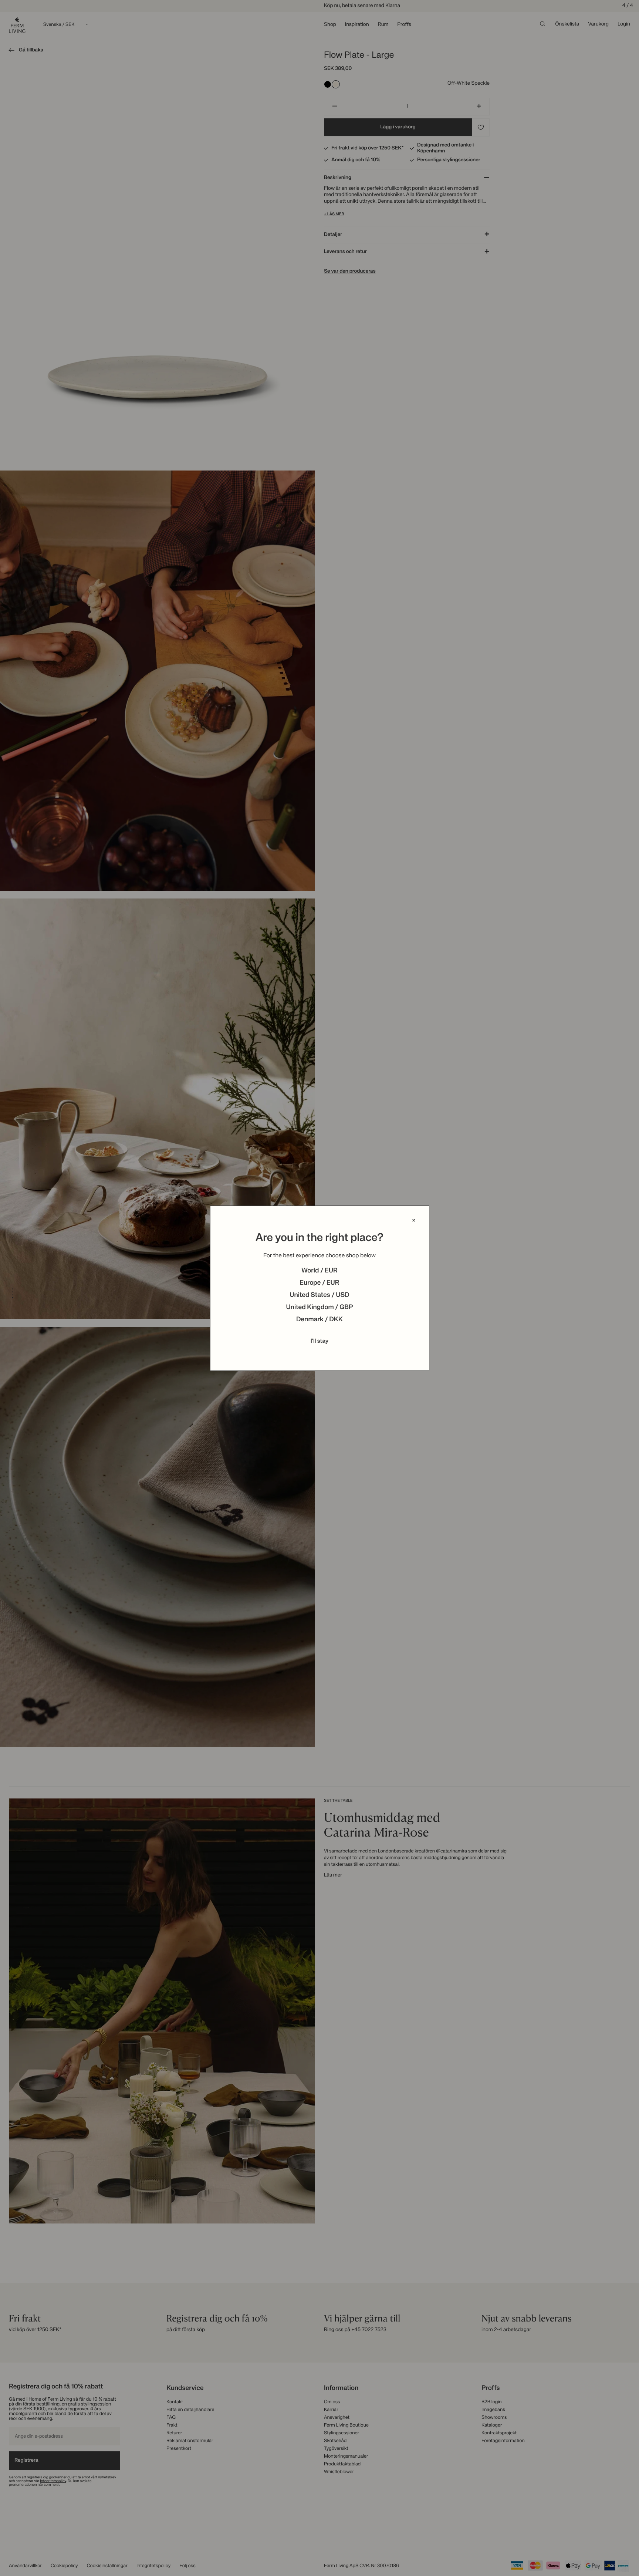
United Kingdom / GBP (319, 1308)
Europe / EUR (319, 1283)
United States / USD (319, 1295)
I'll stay (320, 1341)
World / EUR (319, 1271)
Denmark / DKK (319, 1320)
